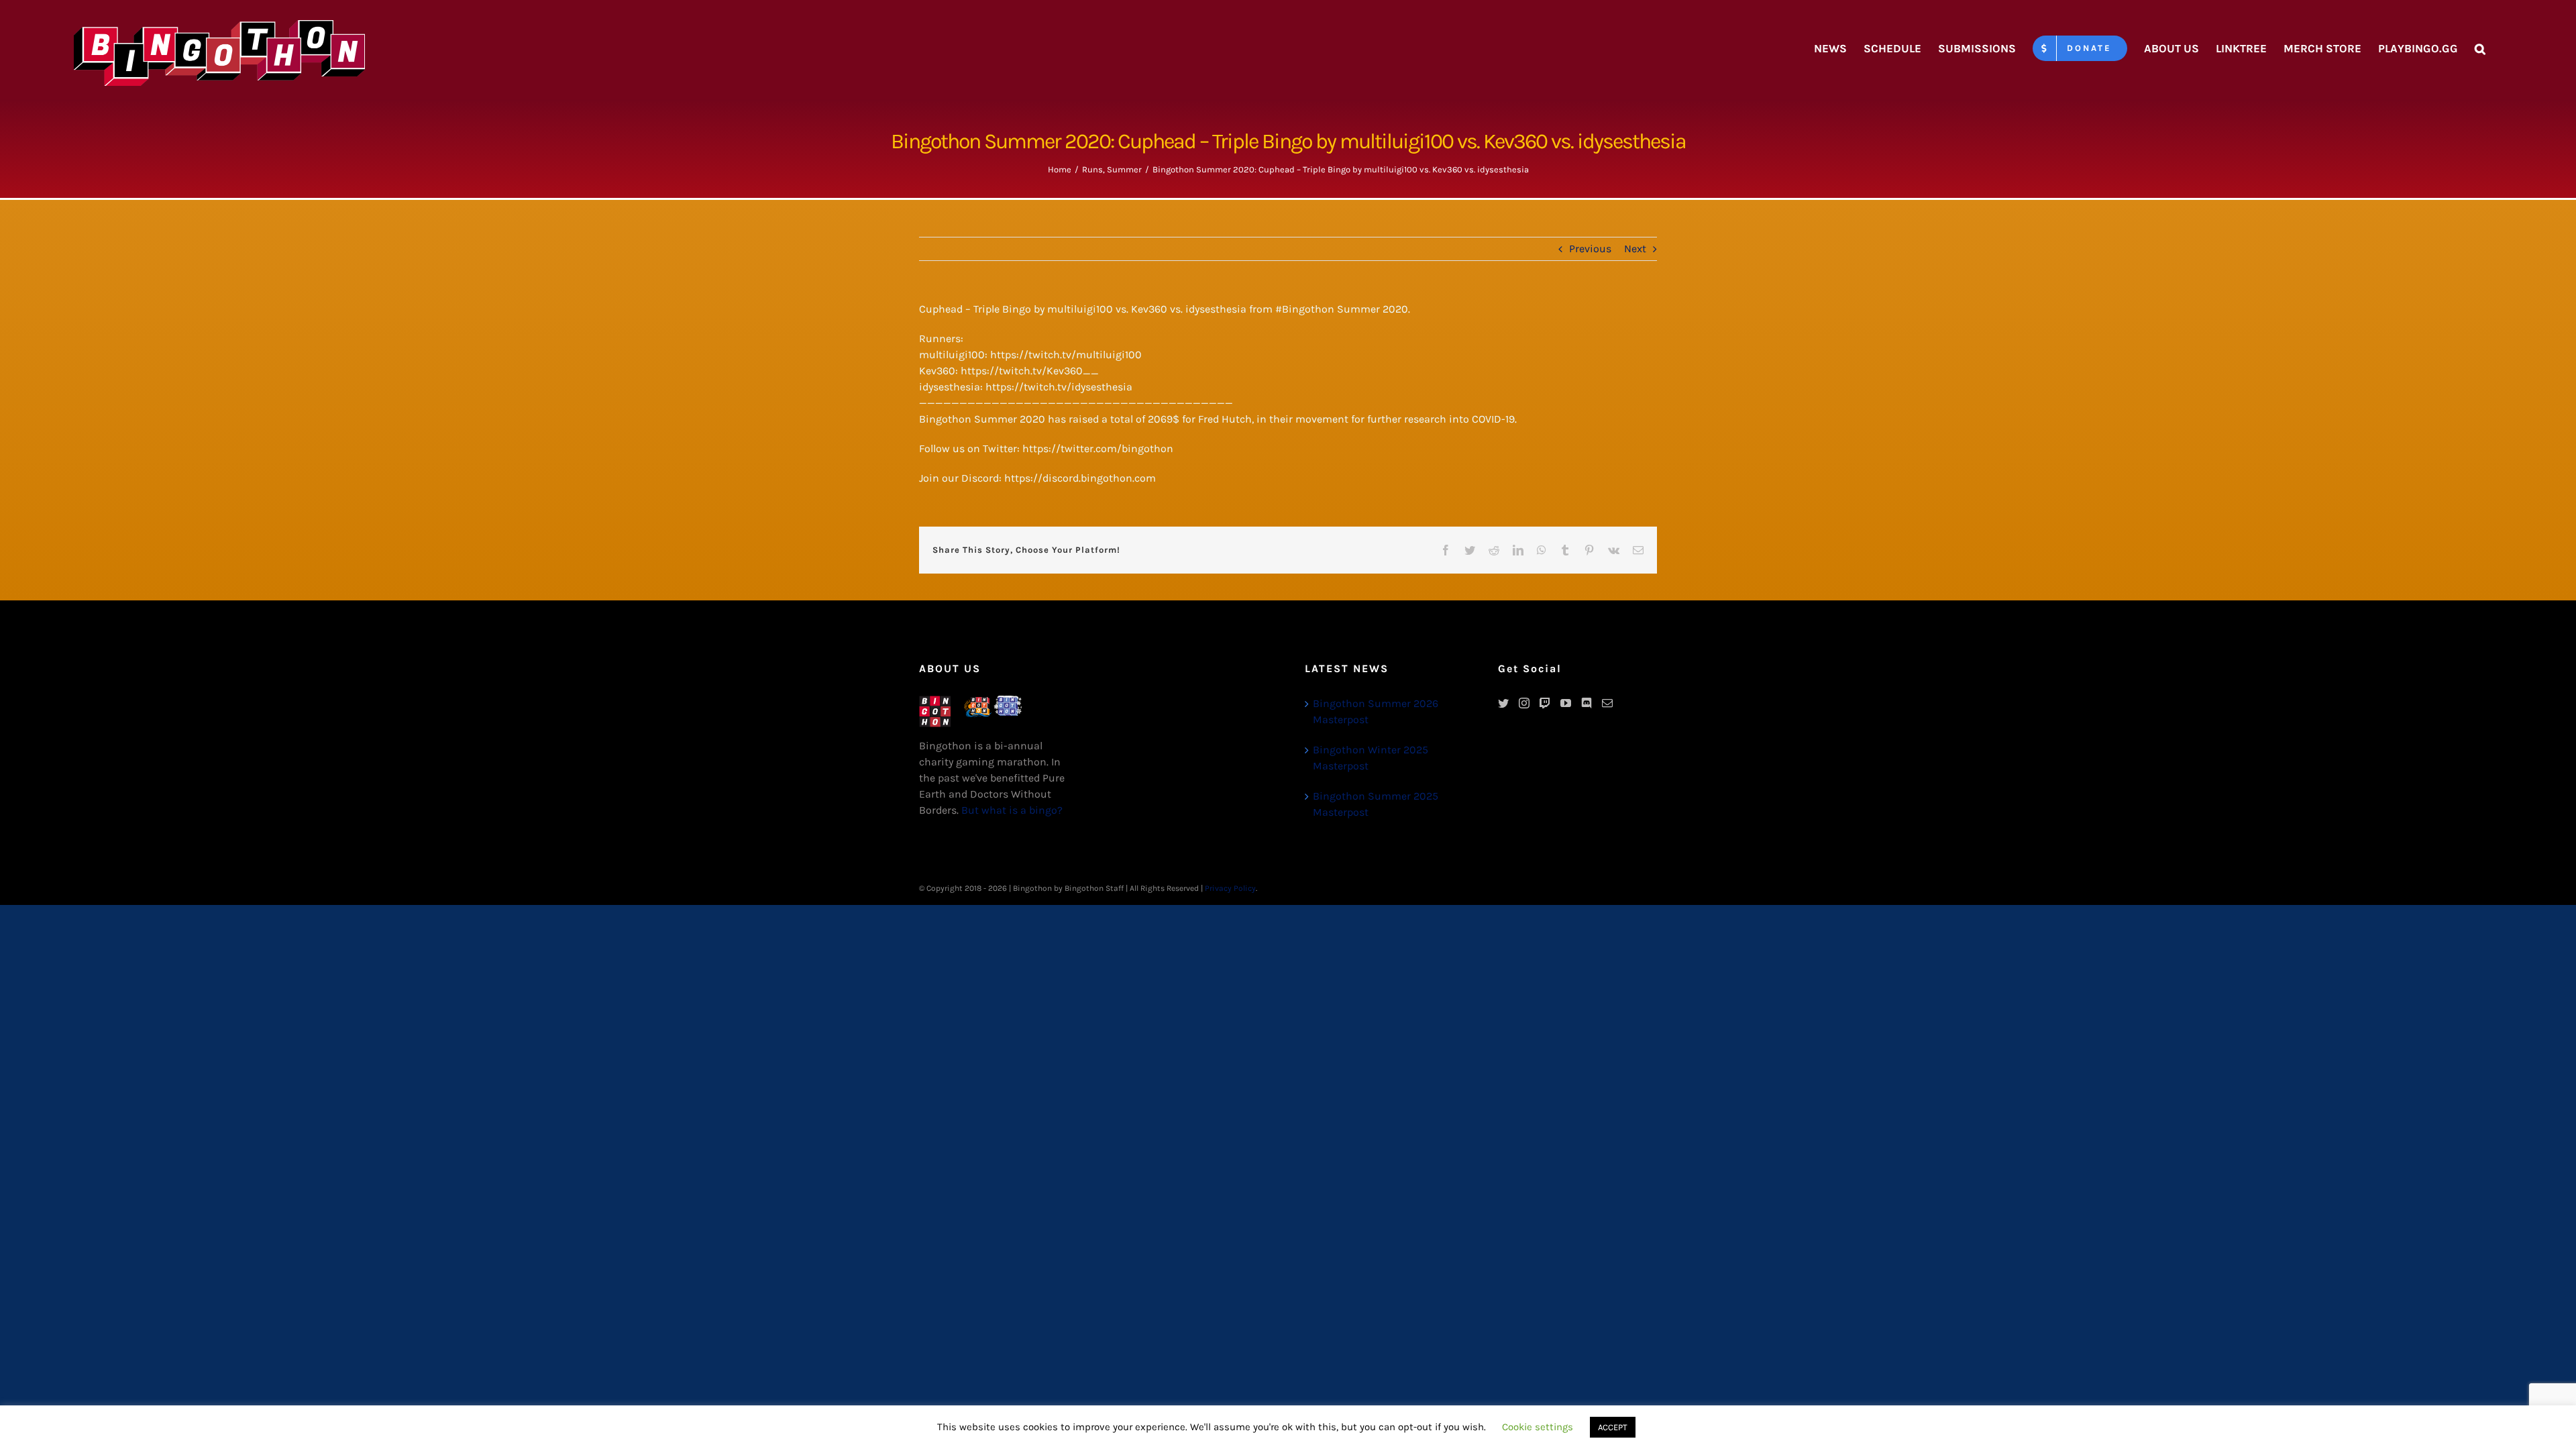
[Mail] (1607, 703)
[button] (2480, 48)
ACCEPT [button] (1613, 1427)
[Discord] (1587, 703)
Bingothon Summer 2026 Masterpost (1376, 711)
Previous (1590, 249)
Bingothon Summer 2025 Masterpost (1376, 804)
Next (1635, 249)
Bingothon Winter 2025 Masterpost (1371, 758)
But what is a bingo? (1012, 810)
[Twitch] (1545, 703)
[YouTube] (1566, 703)
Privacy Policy (1230, 888)
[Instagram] (1524, 703)
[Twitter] (1503, 703)
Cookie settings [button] (1538, 1427)
